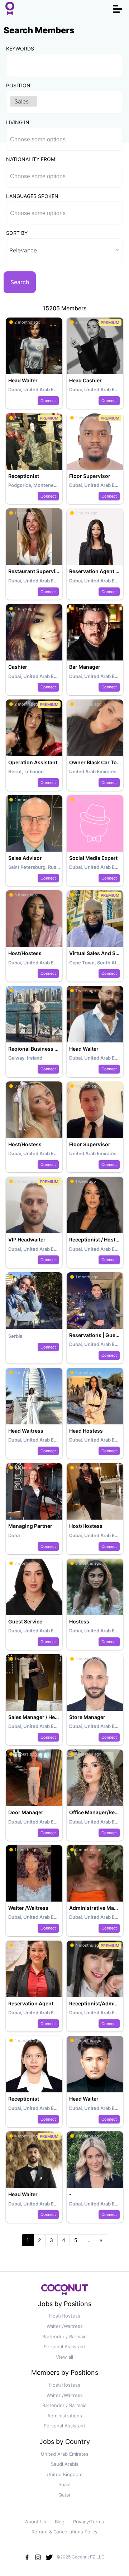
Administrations (65, 2416)
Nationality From (31, 159)
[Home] (10, 9)
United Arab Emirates (65, 2454)
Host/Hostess (65, 2316)
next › (101, 2240)
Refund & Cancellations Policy (64, 2532)
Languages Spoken (32, 196)
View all (64, 2357)
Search (20, 282)
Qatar (64, 2495)
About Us (36, 2522)
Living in (18, 122)
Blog (60, 2522)
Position (18, 85)
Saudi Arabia (65, 2464)
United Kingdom (64, 2474)
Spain (64, 2484)
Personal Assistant (64, 2347)
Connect (48, 401)
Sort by (17, 233)
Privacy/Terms (89, 2522)
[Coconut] (64, 2292)
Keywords (20, 49)
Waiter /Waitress (65, 2326)
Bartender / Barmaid (64, 2337)
